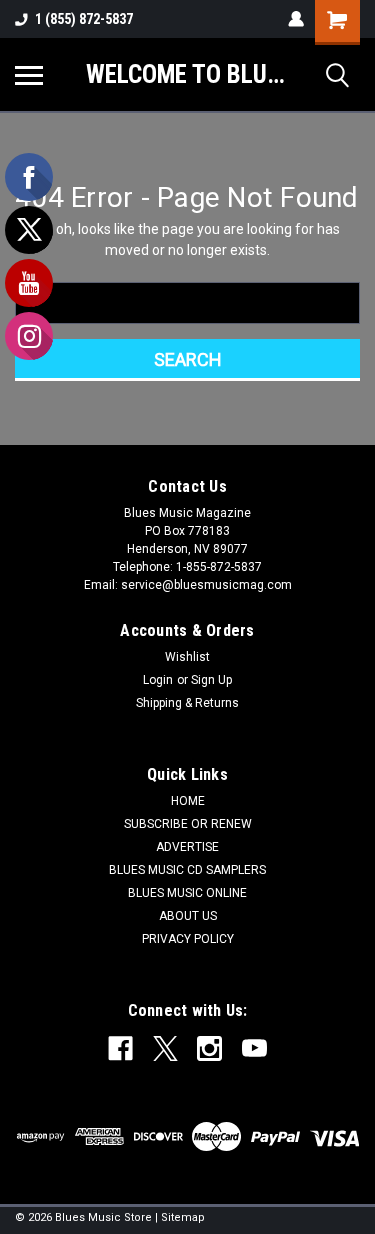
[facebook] (120, 1048)
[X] (165, 1048)
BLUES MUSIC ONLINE (187, 893)
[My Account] (296, 19)
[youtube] (254, 1048)
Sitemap (183, 1217)
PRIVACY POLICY (188, 939)
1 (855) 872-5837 (84, 19)
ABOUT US (188, 916)
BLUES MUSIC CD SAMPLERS (187, 870)
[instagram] (209, 1048)
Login (158, 680)
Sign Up (211, 680)
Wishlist (187, 657)
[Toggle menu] (29, 75)
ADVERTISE (187, 847)
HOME (188, 801)
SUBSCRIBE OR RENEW (188, 824)
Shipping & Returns (187, 703)
